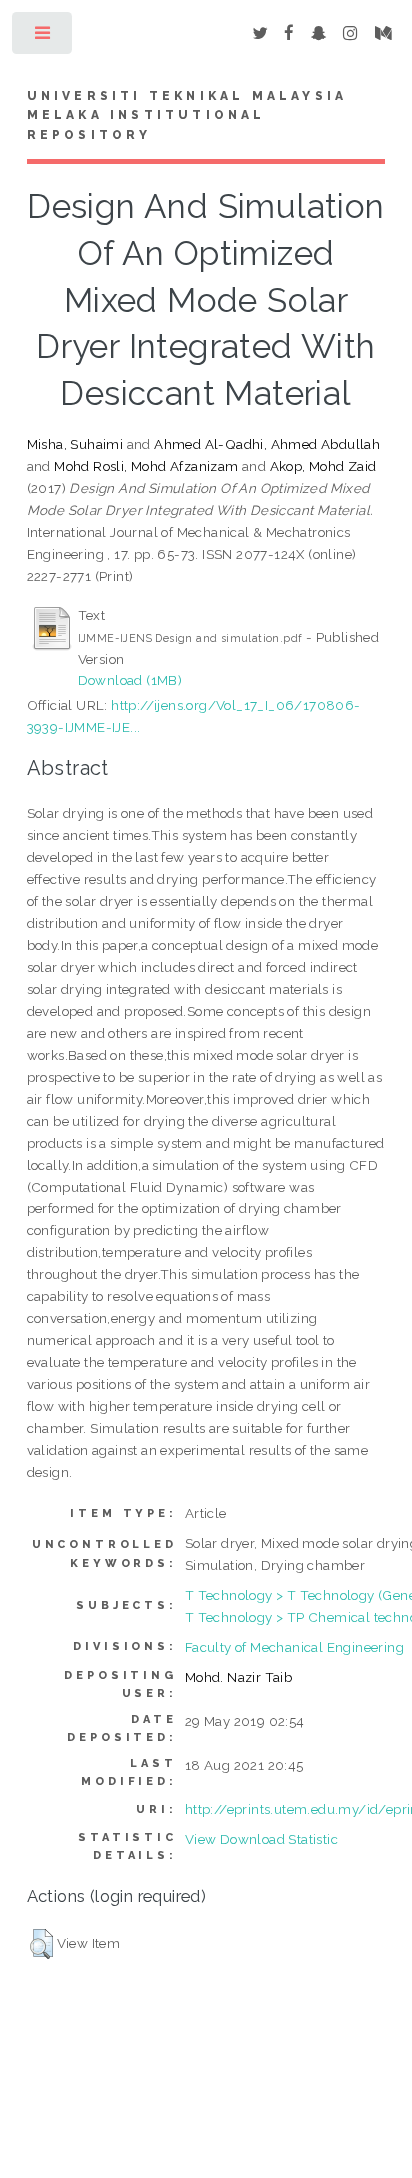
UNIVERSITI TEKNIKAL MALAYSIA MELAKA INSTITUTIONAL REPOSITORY (187, 116)
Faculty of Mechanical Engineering (294, 1647)
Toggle (43, 37)
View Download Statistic (261, 1839)
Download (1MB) (130, 680)
